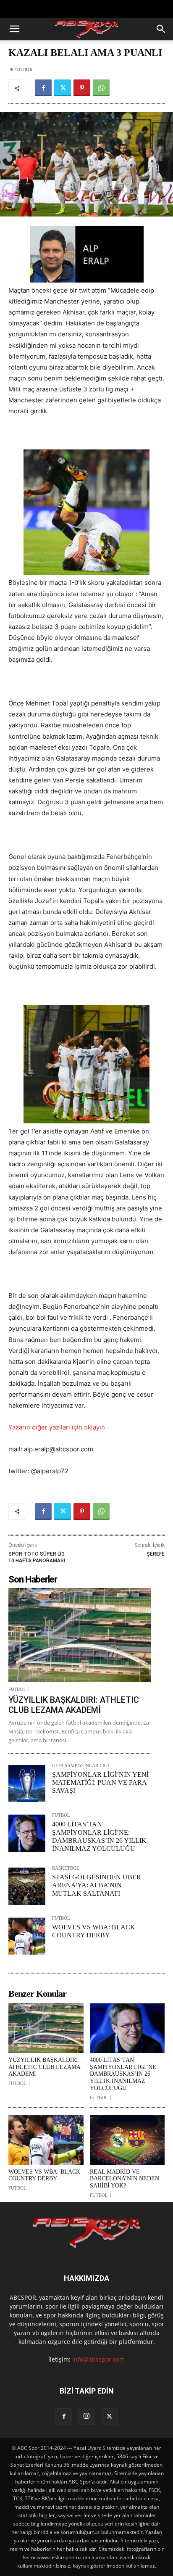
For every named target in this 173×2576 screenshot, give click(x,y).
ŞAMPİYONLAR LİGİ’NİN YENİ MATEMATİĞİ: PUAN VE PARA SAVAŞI (100, 1782)
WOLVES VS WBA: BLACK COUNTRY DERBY (44, 2175)
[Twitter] (63, 88)
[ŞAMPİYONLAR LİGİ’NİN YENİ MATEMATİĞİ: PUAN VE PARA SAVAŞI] (27, 1783)
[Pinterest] (82, 88)
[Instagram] (86, 2416)
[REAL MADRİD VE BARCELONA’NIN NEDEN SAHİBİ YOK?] (127, 2140)
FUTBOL (17, 1689)
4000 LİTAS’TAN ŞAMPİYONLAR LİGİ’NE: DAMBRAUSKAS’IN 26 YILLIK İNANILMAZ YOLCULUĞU (124, 2074)
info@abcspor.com (98, 2359)
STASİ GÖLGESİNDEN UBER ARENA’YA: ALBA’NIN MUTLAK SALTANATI (97, 1885)
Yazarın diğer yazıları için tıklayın (57, 1427)
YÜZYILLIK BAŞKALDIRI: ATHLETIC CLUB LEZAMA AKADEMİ (74, 1705)
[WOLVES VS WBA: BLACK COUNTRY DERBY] (27, 1936)
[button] (14, 29)
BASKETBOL (66, 1868)
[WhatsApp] (101, 88)
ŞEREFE (156, 1554)
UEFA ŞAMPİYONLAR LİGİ (81, 1766)
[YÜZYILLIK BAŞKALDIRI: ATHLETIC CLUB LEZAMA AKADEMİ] (80, 1635)
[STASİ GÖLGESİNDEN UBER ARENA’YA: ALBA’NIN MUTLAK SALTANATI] (27, 1886)
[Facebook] (43, 88)
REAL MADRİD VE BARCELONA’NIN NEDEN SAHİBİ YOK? (125, 2179)
